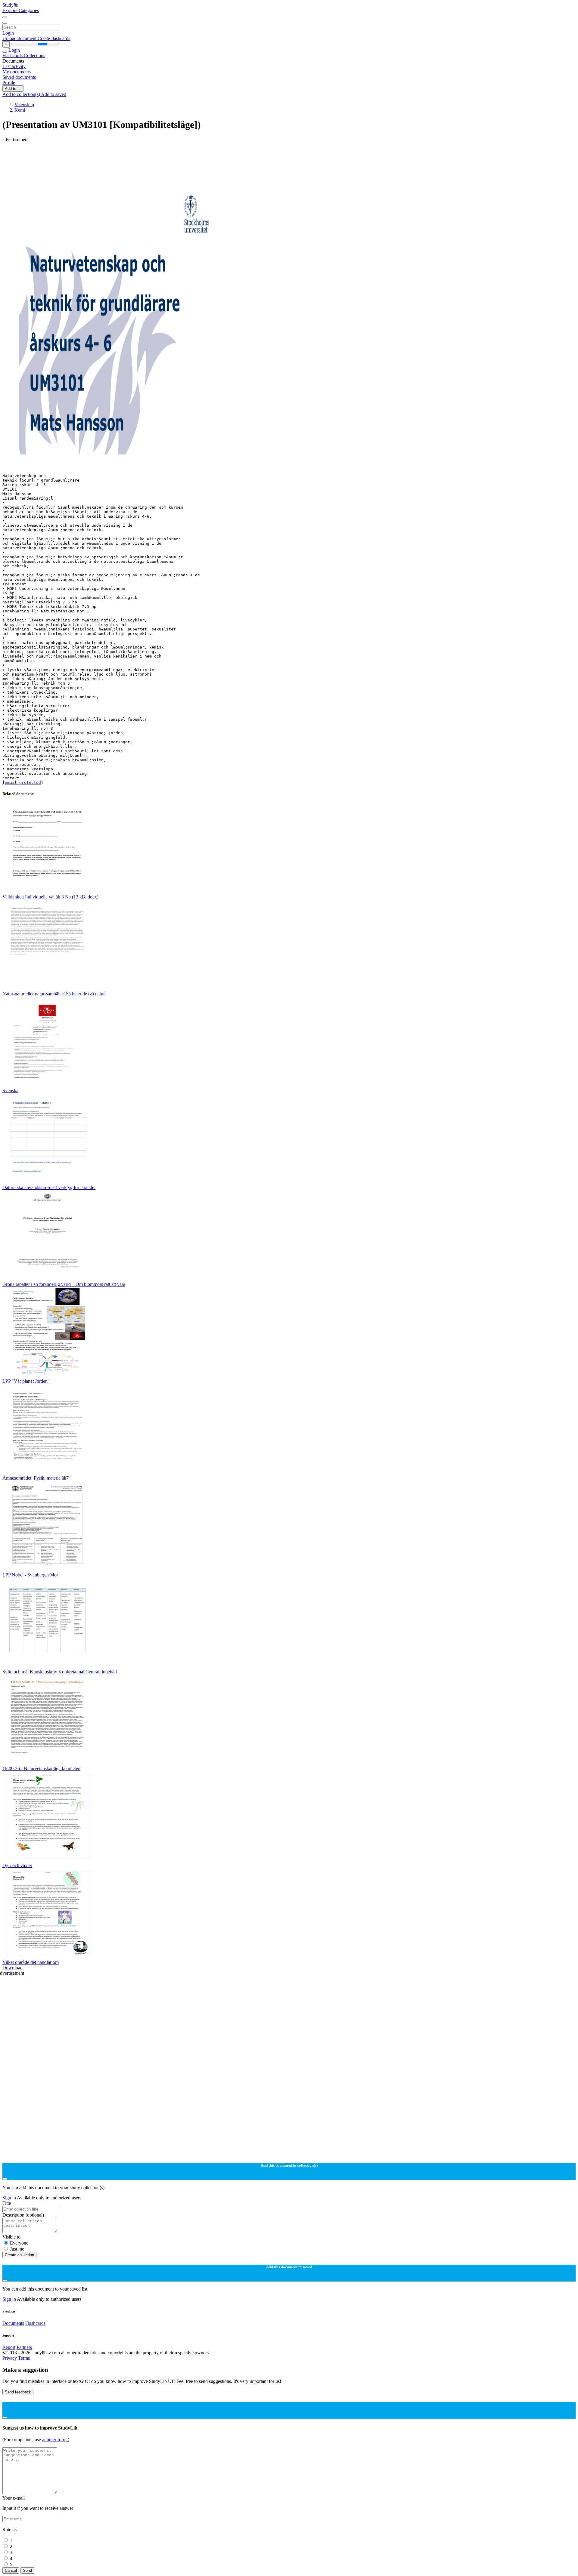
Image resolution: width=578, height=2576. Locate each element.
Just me (17, 2249)
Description (23, 2215)
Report (9, 2347)
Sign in (10, 2198)
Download (12, 1968)
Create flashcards (54, 38)
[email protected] (23, 783)
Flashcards (13, 55)
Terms (24, 2358)
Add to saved (54, 94)
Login (8, 33)
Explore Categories (21, 10)
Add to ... (13, 89)
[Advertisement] (183, 156)
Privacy (10, 2358)
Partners (24, 2347)
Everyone (19, 2243)
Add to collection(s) (22, 94)
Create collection (19, 2255)
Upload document (20, 38)
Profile (9, 83)
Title (7, 2203)
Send (27, 2570)
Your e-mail (14, 2498)
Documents (13, 2323)
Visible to (11, 2237)
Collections (34, 55)
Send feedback (18, 2392)
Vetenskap (24, 105)
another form (55, 2440)
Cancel (11, 2570)
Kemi (20, 110)
